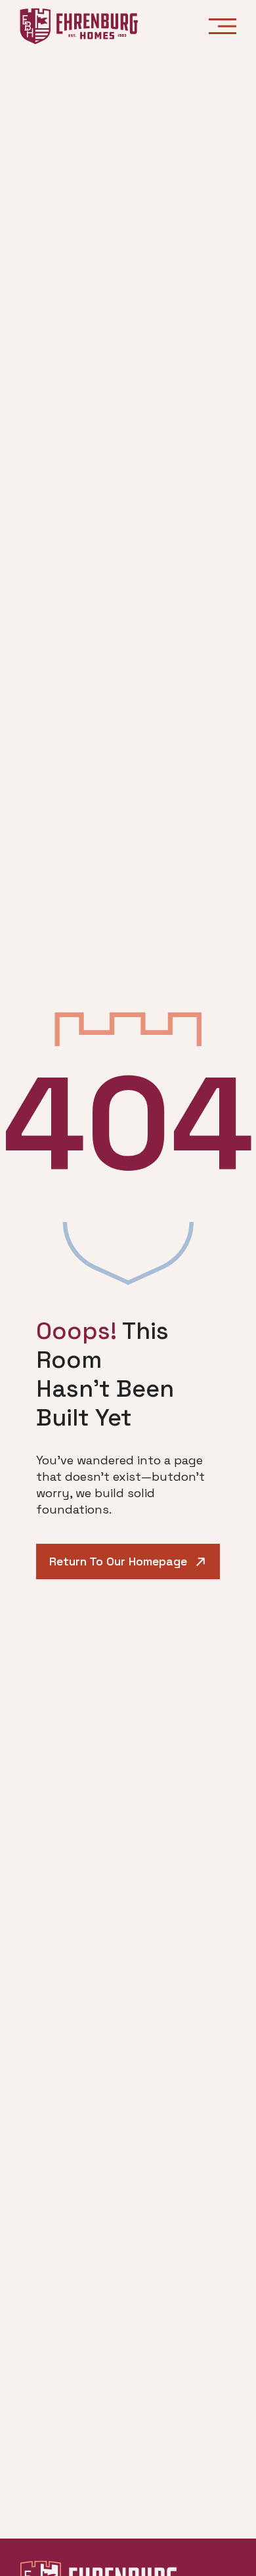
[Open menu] (223, 26)
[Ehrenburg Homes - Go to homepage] (79, 26)
